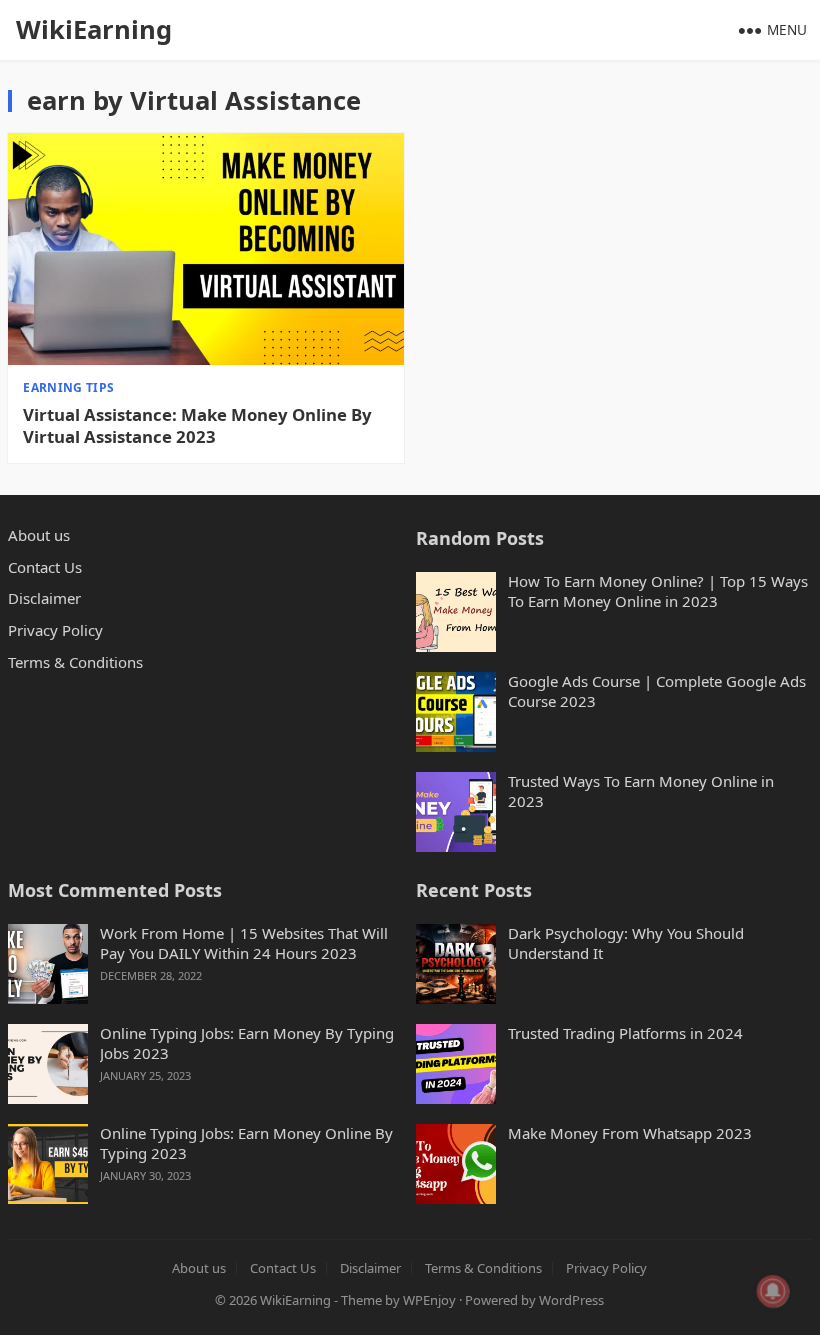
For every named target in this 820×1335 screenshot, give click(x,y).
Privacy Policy (55, 630)
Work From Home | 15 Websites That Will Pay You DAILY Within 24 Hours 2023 (244, 943)
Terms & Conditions (75, 662)
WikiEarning (94, 29)
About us (39, 535)
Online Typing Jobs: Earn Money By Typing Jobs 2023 (247, 1043)
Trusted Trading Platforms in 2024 (625, 1033)
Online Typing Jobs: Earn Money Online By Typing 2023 (246, 1143)
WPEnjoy (429, 1300)
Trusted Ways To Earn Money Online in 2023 (641, 791)
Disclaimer (44, 598)
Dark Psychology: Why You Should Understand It (626, 943)
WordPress (571, 1300)
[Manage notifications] (773, 1291)
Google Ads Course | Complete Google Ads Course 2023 (657, 691)
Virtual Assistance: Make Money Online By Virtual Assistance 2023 (197, 426)
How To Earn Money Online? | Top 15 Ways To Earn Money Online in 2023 (658, 591)
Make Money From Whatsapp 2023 (630, 1133)
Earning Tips (68, 387)
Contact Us (45, 567)
